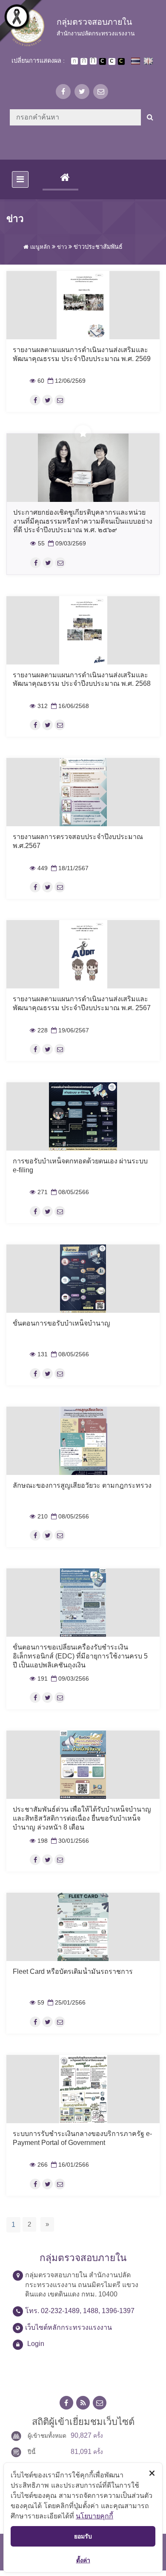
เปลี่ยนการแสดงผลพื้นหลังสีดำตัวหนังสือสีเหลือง (121, 61)
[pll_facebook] (35, 400)
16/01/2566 (69, 2165)
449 (39, 868)
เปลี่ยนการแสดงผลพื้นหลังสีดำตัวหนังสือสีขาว (103, 61)
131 (39, 1354)
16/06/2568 (69, 706)
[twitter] (82, 92)
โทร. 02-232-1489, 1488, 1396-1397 (80, 2311)
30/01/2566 (69, 1841)
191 (39, 1679)
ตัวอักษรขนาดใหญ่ (93, 61)
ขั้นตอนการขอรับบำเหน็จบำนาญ (62, 1323)
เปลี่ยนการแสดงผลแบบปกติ (112, 61)
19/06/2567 (69, 1030)
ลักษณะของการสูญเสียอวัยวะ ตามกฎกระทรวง (82, 1485)
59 (37, 2003)
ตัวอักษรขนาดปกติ (74, 61)
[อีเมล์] (60, 400)
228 (39, 1030)
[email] (101, 92)
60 (37, 381)
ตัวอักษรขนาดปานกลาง (84, 61)
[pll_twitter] (47, 400)
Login (36, 2344)
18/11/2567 (69, 868)
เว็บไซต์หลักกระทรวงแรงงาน (69, 2327)
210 (39, 1517)
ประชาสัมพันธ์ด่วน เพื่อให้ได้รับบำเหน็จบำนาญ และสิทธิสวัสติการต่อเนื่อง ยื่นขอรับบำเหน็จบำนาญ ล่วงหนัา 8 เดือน (82, 1818)
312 (39, 706)
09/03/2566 (69, 1679)
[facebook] (63, 92)
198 (39, 1841)
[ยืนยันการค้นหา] (150, 117)
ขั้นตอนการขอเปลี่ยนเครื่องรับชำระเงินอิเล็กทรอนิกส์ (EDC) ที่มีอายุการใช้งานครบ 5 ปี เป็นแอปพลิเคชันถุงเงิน (80, 1656)
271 (39, 1192)
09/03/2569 (66, 543)
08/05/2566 (69, 1192)
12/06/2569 (66, 381)
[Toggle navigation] (20, 179)
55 (37, 543)
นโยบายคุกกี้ (94, 2516)
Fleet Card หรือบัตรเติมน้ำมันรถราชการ (73, 1971)
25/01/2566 (66, 2003)
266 (39, 2165)
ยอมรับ (83, 2536)
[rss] (83, 2403)
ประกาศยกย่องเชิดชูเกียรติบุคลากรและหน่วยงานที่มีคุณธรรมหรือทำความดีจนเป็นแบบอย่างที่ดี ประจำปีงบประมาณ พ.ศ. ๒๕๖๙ (83, 521)
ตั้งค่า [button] (83, 2560)
